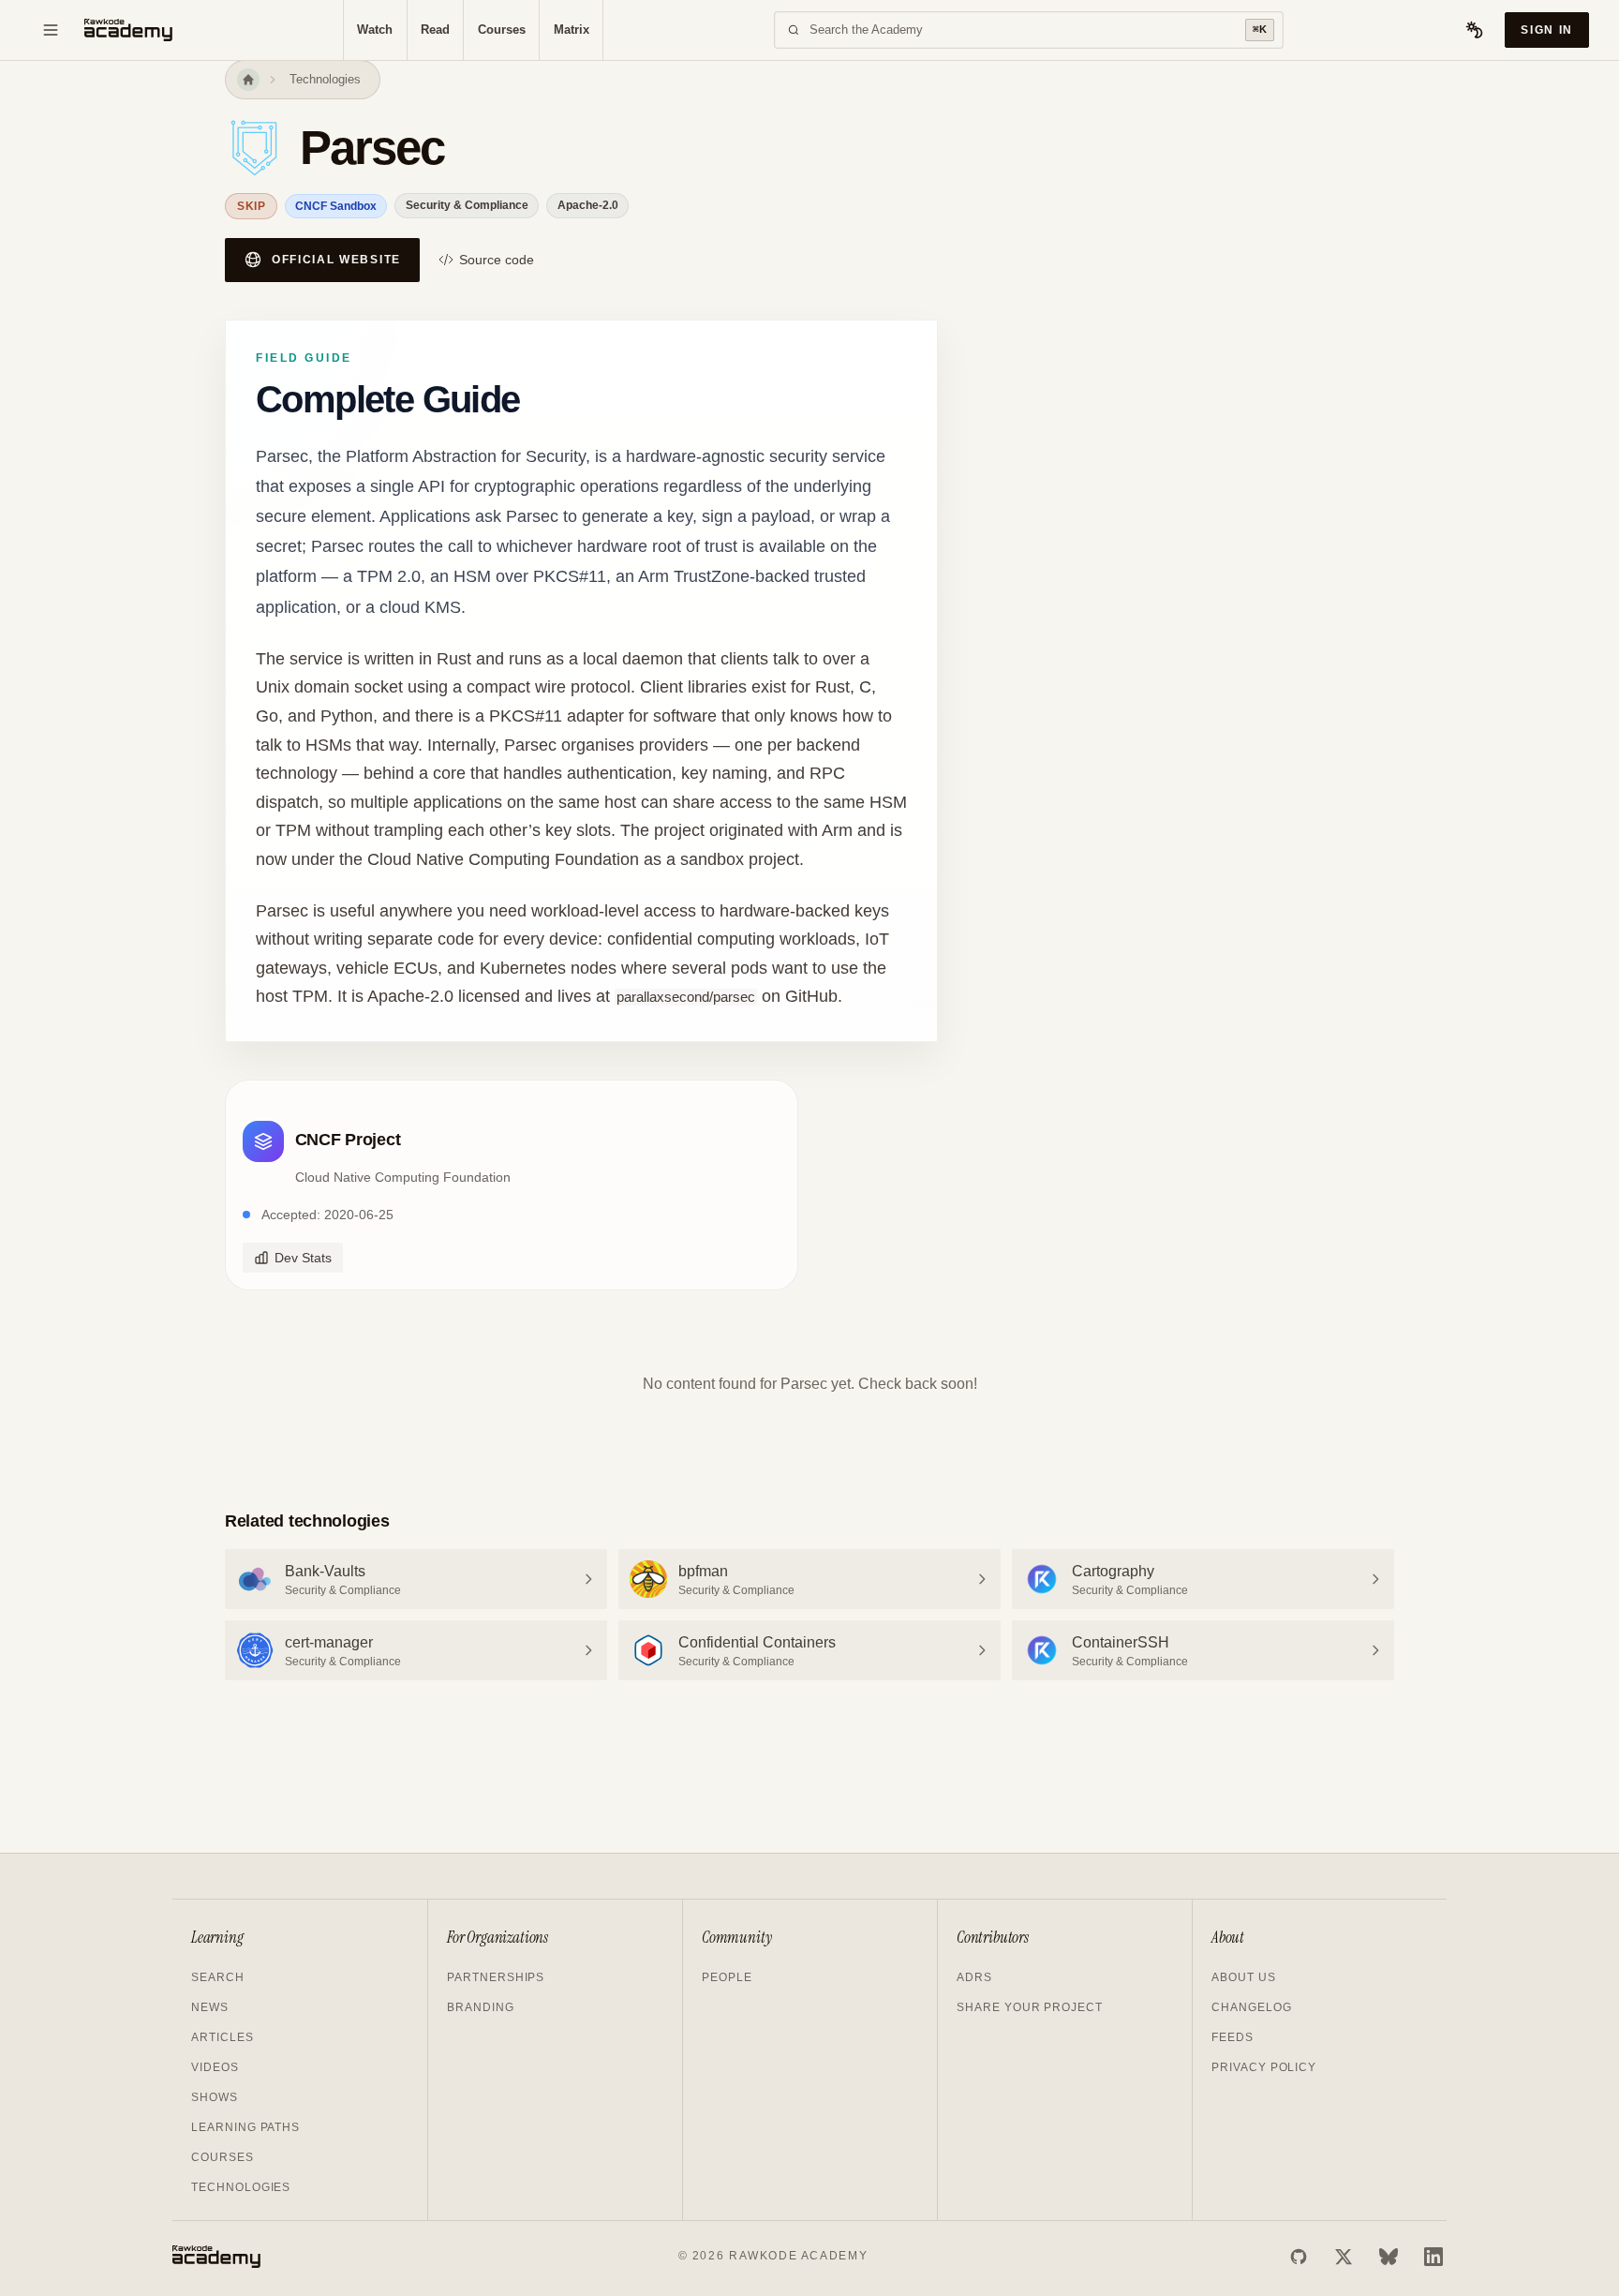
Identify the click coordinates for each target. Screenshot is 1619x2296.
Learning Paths (245, 2127)
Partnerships (496, 1977)
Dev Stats (303, 1258)
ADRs (974, 1977)
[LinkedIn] (1433, 2257)
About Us (1244, 1977)
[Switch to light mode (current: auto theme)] (1475, 30)
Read (435, 30)
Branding (481, 2007)
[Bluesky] (1389, 2257)
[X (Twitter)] (1344, 2257)
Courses (502, 30)
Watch (375, 30)
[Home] (248, 80)
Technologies (325, 79)
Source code (497, 260)
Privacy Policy (1264, 2067)
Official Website (336, 260)
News (210, 2007)
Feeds (1233, 2037)
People (727, 1977)
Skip (251, 206)
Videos (215, 2067)
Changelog (1252, 2007)
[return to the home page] (128, 30)
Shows (215, 2097)
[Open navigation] (51, 30)
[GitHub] (1299, 2257)
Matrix (572, 30)
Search (218, 1977)
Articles (223, 2037)
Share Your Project (1030, 2007)
